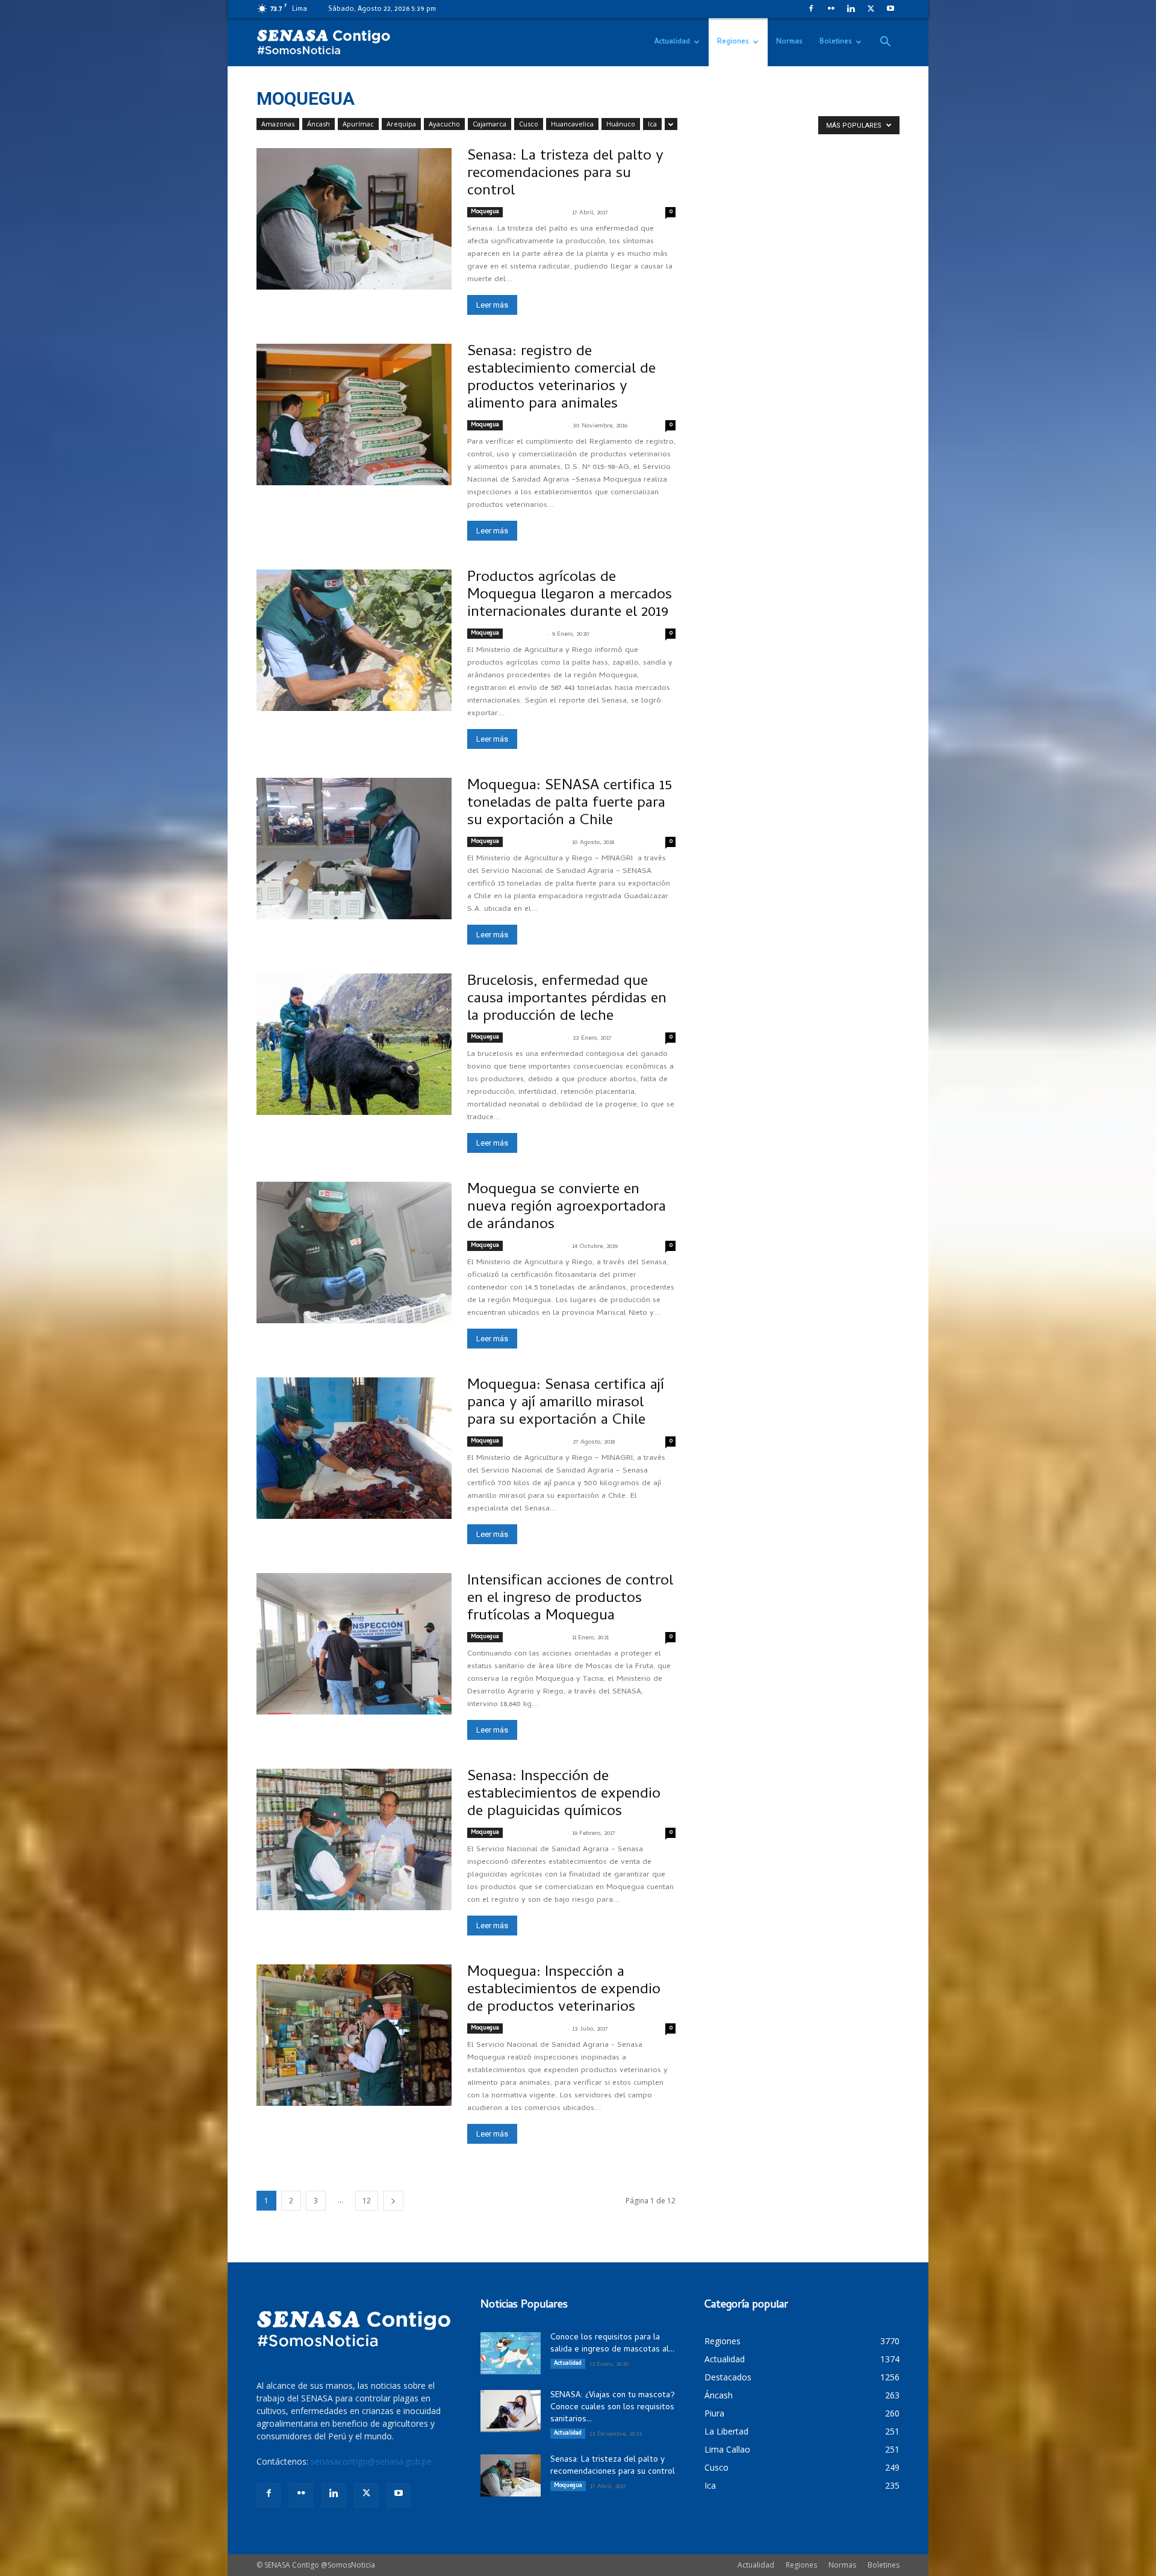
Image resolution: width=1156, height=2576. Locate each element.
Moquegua (485, 212)
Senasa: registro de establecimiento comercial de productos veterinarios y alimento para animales (561, 379)
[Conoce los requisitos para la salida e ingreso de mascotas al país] (511, 2353)
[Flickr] (831, 8)
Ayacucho (444, 124)
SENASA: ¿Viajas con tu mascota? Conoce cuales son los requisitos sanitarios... (613, 2408)
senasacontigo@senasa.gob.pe (371, 2461)
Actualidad (672, 42)
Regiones (733, 42)
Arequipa (401, 124)
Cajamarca (489, 124)
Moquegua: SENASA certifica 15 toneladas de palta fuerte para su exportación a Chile (570, 804)
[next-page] (393, 2201)
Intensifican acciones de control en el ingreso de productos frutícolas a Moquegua (570, 1599)
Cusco (529, 124)
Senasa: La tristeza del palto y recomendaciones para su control (565, 174)
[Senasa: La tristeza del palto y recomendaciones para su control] (354, 219)
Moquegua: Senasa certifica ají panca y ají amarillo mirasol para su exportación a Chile (566, 1404)
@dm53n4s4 (526, 635)
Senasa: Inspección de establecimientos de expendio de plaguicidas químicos (564, 1795)
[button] (885, 43)
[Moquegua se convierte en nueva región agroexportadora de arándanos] (354, 1252)
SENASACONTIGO (536, 213)
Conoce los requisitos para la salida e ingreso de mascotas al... (612, 2344)
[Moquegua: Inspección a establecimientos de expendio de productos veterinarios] (354, 2035)
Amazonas (278, 124)
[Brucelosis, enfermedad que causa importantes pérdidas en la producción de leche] (354, 1044)
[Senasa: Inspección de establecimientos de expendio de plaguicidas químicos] (354, 1839)
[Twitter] (871, 8)
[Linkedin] (851, 8)
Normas (789, 42)
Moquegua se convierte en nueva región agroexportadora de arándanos (567, 1208)
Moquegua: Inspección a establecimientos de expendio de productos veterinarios (564, 1991)
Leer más (492, 305)
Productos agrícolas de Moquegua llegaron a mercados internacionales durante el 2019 (570, 596)
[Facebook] (811, 8)
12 (367, 2201)
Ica (652, 124)
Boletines (836, 42)
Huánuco (621, 124)
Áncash (319, 124)
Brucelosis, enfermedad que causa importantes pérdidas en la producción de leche (567, 1000)
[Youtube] (890, 8)
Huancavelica (572, 124)
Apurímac (358, 124)
